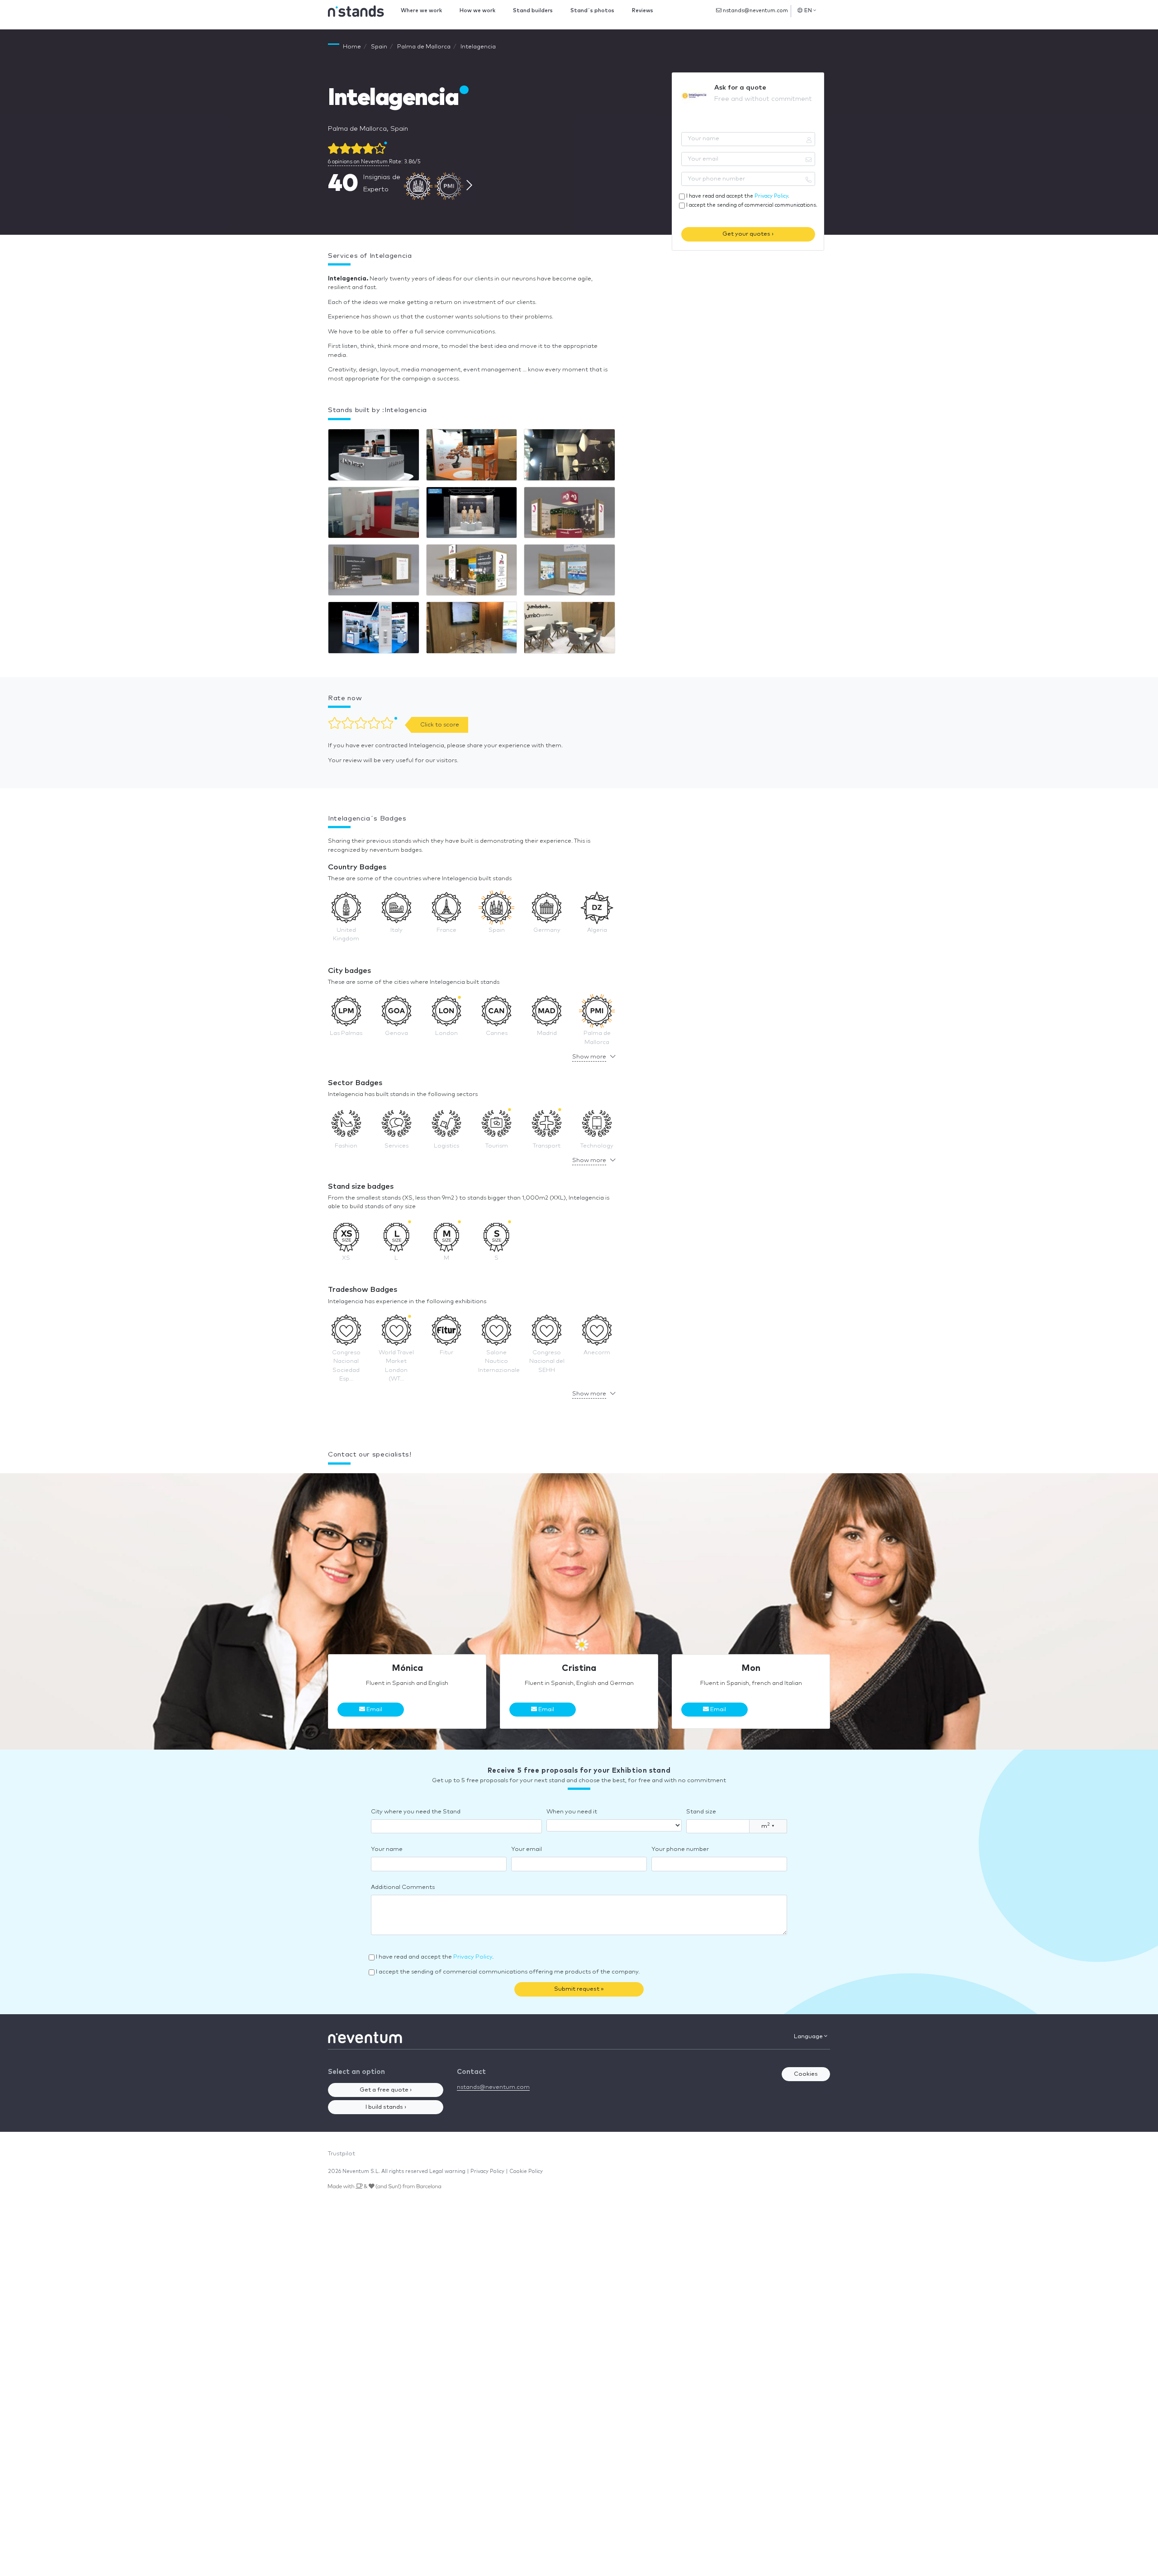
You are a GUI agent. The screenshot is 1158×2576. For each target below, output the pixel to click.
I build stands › (386, 2107)
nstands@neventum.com (755, 11)
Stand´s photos (592, 11)
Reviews (643, 11)
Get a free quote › (386, 2090)
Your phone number (680, 1849)
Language (809, 2037)
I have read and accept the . (738, 196)
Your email (527, 1849)
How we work (477, 11)
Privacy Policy (771, 196)
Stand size (701, 1812)
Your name (387, 1849)
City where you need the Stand (416, 1812)
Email (374, 1710)
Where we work (421, 11)
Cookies (806, 2074)
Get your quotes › (748, 234)
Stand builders (533, 11)
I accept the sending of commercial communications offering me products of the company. (508, 1972)
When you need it (572, 1812)
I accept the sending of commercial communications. (752, 205)
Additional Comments (403, 1887)
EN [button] (808, 11)
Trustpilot (342, 2154)
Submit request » (579, 1989)
